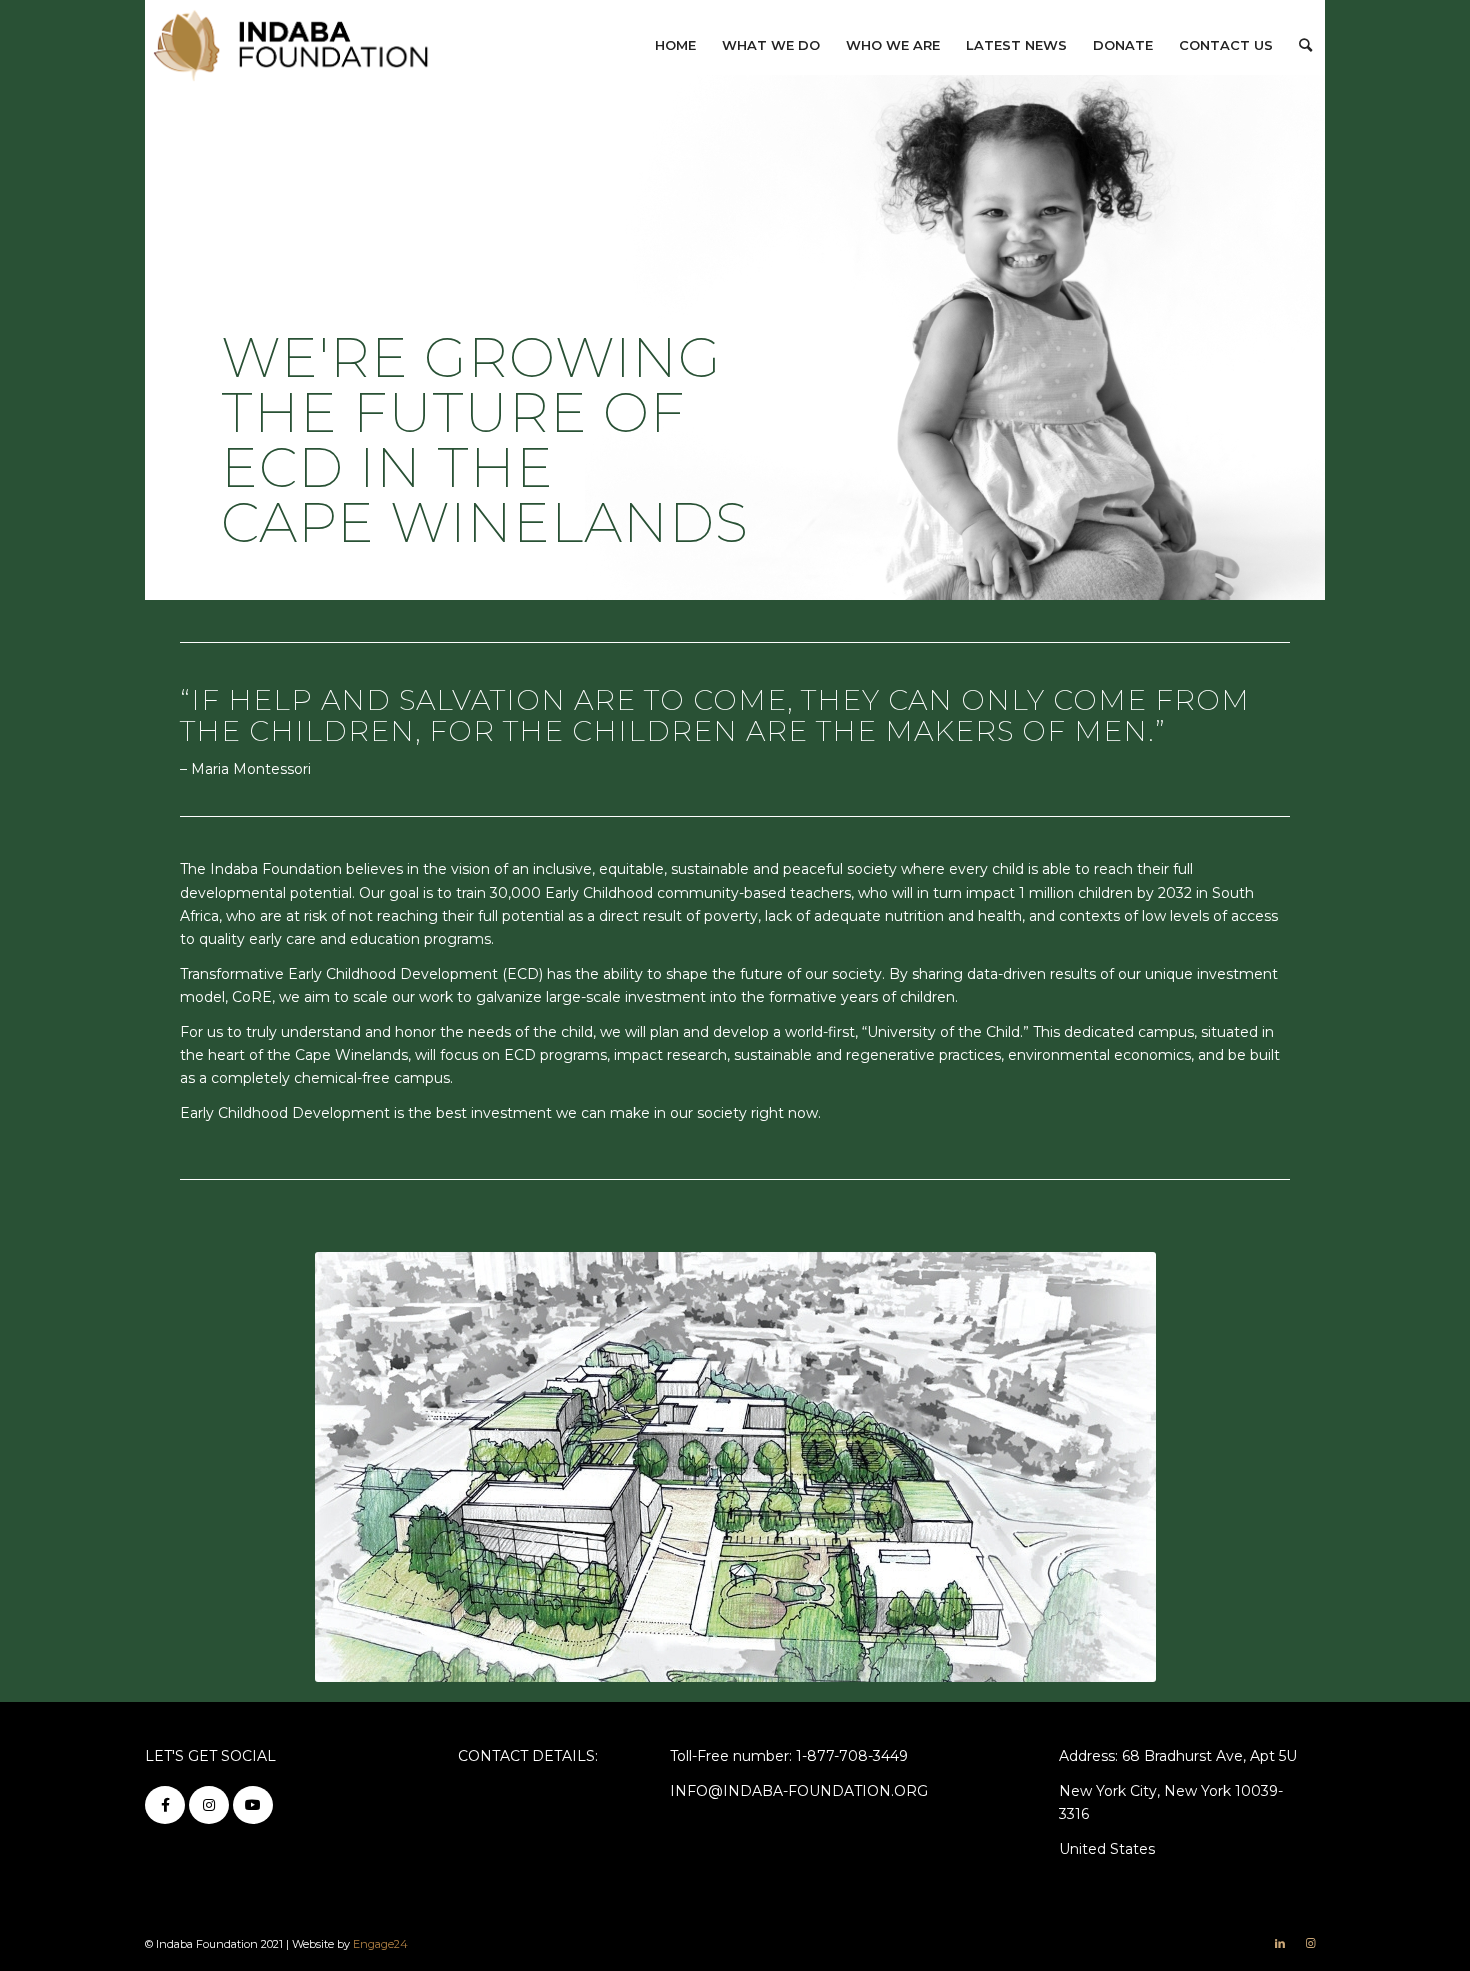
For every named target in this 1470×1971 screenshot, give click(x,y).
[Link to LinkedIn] (1280, 1943)
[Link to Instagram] (1310, 1943)
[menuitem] (675, 45)
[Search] (1305, 45)
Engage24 (380, 1944)
